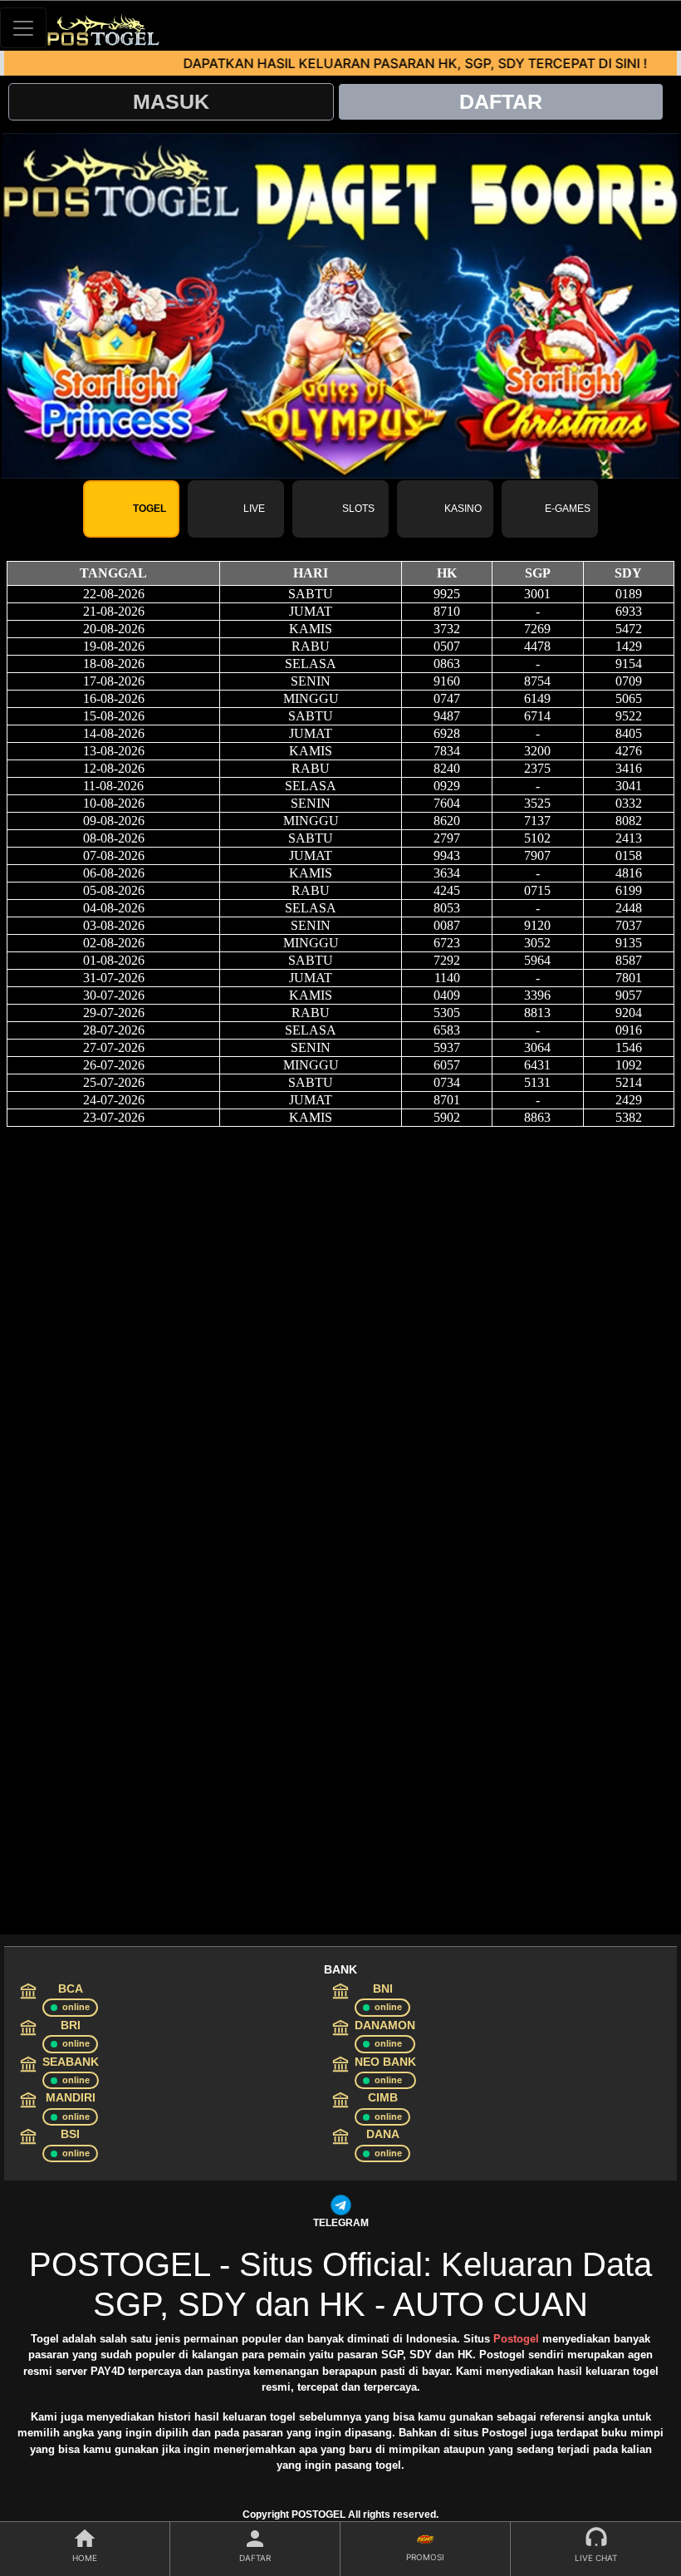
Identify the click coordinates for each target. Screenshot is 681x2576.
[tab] (131, 509)
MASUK (171, 101)
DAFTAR (501, 101)
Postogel (516, 2339)
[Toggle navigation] (23, 28)
